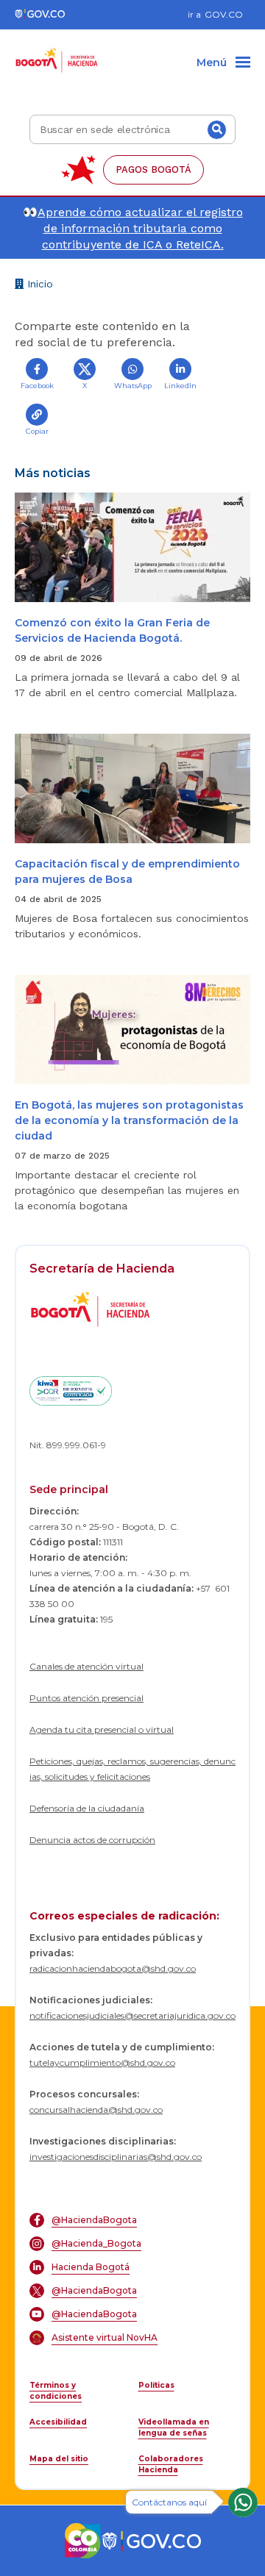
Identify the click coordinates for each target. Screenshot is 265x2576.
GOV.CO (224, 14)
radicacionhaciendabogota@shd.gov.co (113, 1968)
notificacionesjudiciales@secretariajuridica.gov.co (132, 2015)
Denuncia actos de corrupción (92, 1840)
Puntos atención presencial (86, 1698)
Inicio (38, 286)
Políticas (156, 2385)
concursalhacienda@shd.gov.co (96, 2110)
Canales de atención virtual (86, 1666)
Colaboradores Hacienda (171, 2464)
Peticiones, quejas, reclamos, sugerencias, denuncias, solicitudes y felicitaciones (132, 1769)
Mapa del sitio (59, 2459)
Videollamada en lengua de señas (174, 2427)
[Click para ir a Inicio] (57, 52)
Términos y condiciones (56, 2391)
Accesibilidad (58, 2422)
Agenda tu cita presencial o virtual (102, 1729)
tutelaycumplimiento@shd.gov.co (102, 2062)
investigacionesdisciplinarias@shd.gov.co (116, 2157)
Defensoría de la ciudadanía (87, 1808)
